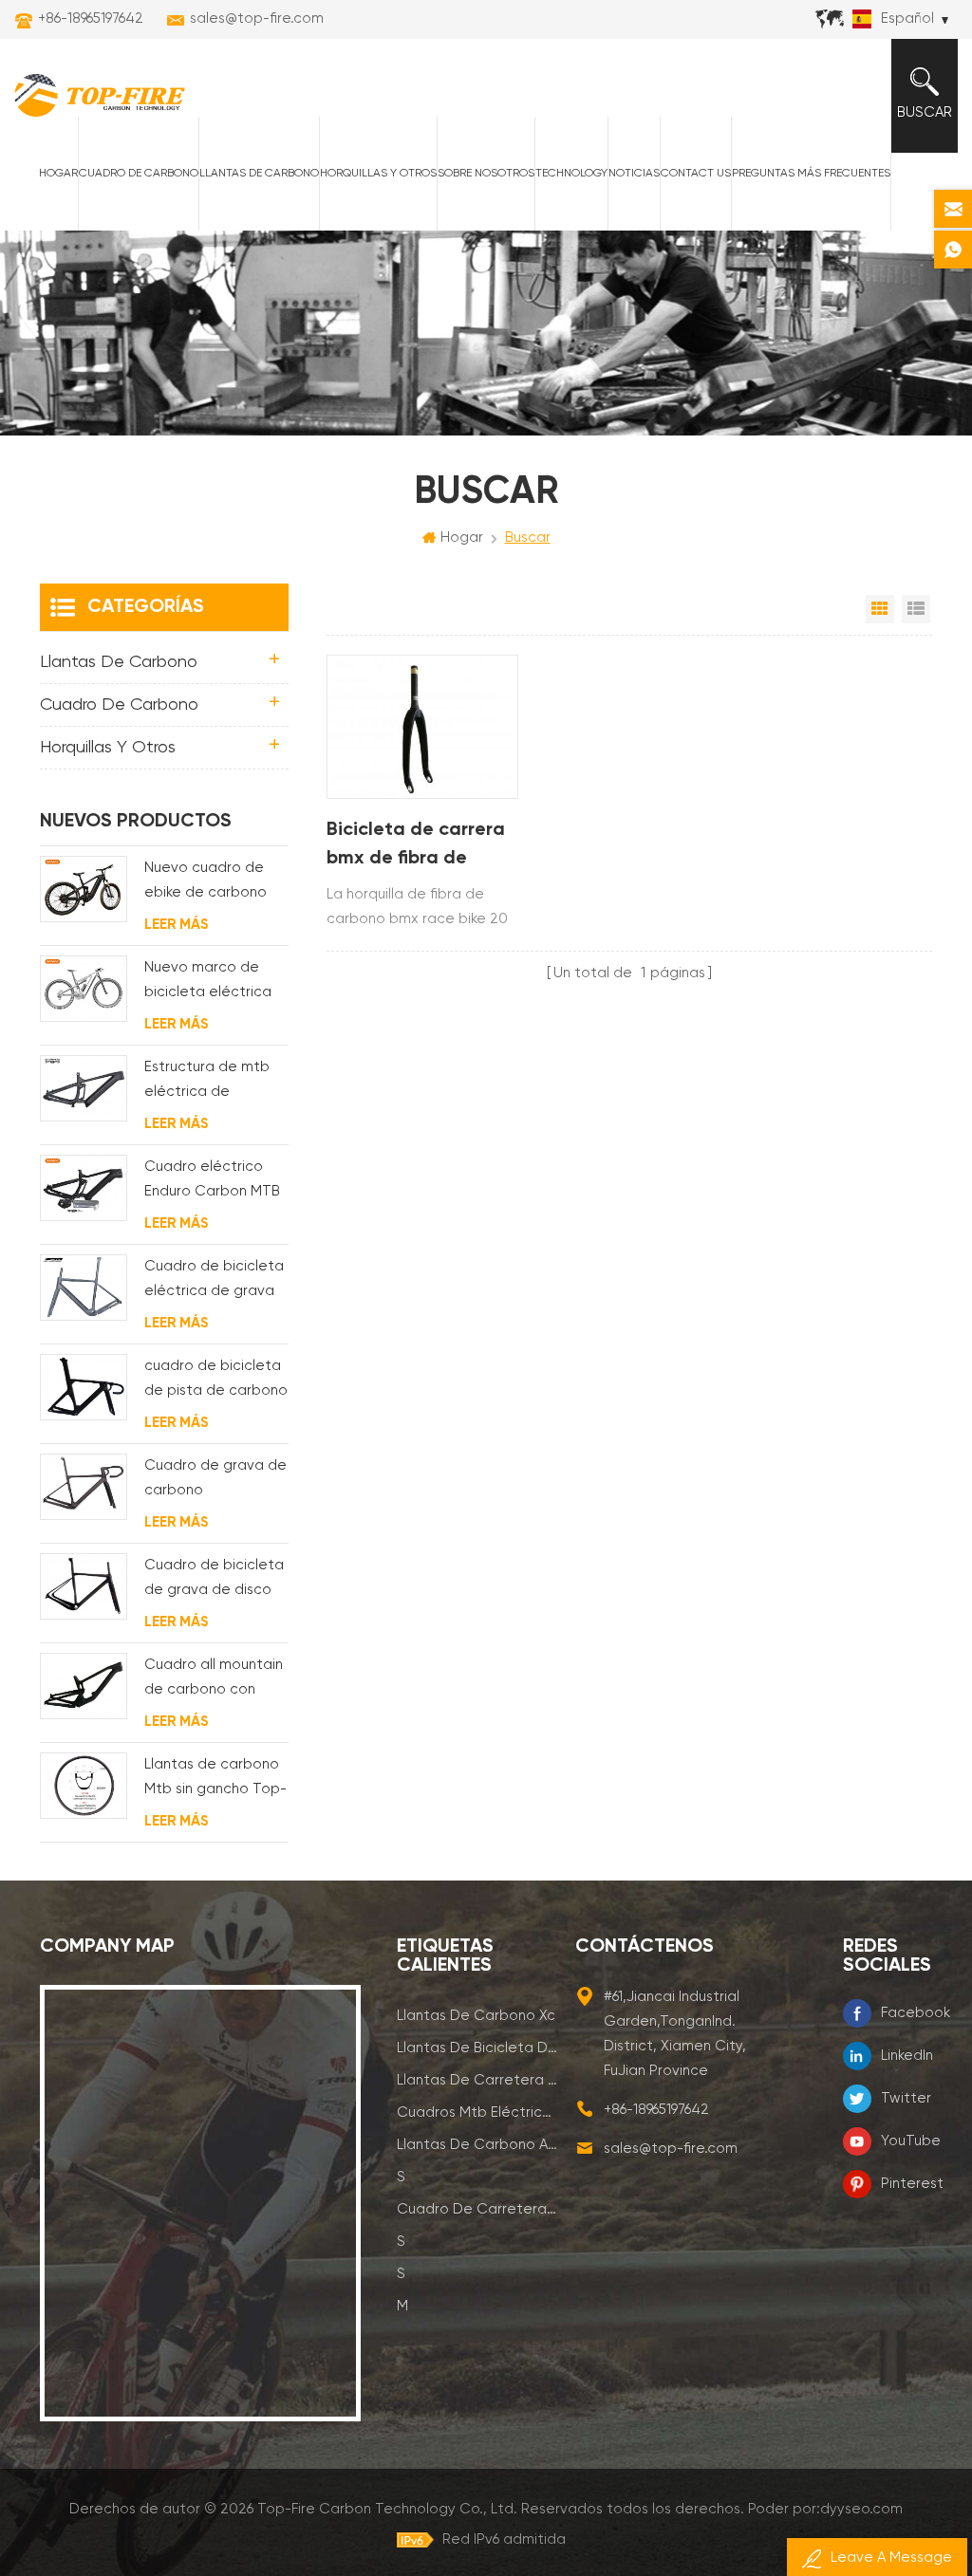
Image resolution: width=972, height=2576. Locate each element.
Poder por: (825, 2509)
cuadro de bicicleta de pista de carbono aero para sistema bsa (216, 1381)
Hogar (58, 174)
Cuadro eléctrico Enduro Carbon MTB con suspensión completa (212, 1182)
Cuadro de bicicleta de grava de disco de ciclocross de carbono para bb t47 (214, 1580)
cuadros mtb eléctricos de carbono (477, 2113)
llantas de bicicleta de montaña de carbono (477, 2048)
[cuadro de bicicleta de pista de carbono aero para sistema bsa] (84, 1387)
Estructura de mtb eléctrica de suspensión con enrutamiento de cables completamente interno (207, 1082)
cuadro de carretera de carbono (477, 2209)
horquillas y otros (378, 174)
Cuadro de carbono (139, 174)
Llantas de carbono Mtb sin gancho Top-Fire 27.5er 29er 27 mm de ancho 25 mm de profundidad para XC (215, 1779)
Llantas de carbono (259, 174)
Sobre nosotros (486, 174)
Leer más (176, 925)
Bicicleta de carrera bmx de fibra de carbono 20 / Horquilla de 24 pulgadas (416, 847)
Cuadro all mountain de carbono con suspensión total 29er (214, 1680)
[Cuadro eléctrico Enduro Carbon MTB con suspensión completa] (84, 1187)
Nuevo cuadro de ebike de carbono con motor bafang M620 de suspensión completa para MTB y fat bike (214, 883)
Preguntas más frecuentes (811, 174)
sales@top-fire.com (257, 19)
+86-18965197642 (91, 19)
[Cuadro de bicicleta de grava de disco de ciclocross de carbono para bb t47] (84, 1586)
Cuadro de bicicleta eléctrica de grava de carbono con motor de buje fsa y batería (214, 1281)
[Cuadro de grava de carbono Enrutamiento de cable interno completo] (84, 1486)
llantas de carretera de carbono (477, 2080)
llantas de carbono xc (476, 2016)
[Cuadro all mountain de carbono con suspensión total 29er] (84, 1686)
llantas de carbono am (477, 2145)
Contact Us (696, 174)
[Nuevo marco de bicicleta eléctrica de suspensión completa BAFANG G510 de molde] (84, 988)
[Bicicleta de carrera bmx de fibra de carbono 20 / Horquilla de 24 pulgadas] (422, 727)
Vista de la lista (916, 609)
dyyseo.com (861, 2509)
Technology (571, 174)
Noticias (634, 174)
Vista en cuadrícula (880, 609)
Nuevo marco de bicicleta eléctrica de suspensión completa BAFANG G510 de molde (208, 982)
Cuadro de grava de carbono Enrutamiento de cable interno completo (215, 1481)
